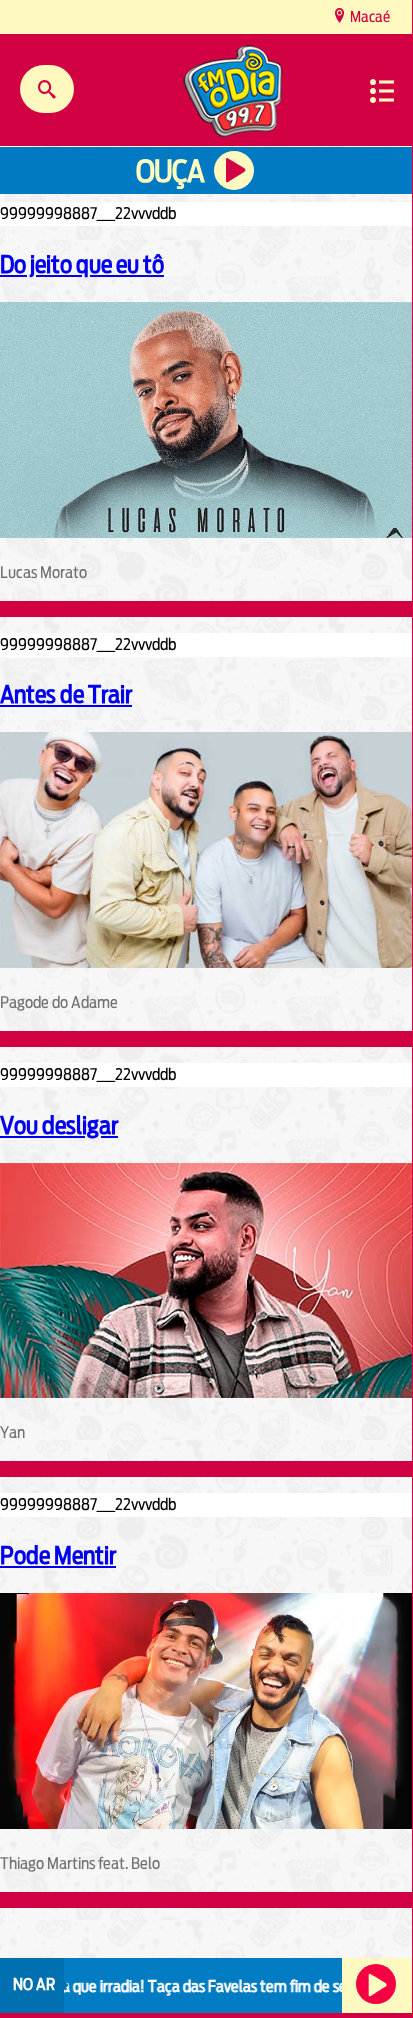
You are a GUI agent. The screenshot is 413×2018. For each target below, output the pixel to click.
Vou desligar (59, 1125)
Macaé (368, 16)
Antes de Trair (66, 694)
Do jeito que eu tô (82, 264)
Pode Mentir (58, 1555)
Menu (382, 91)
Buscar (47, 89)
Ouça (170, 171)
